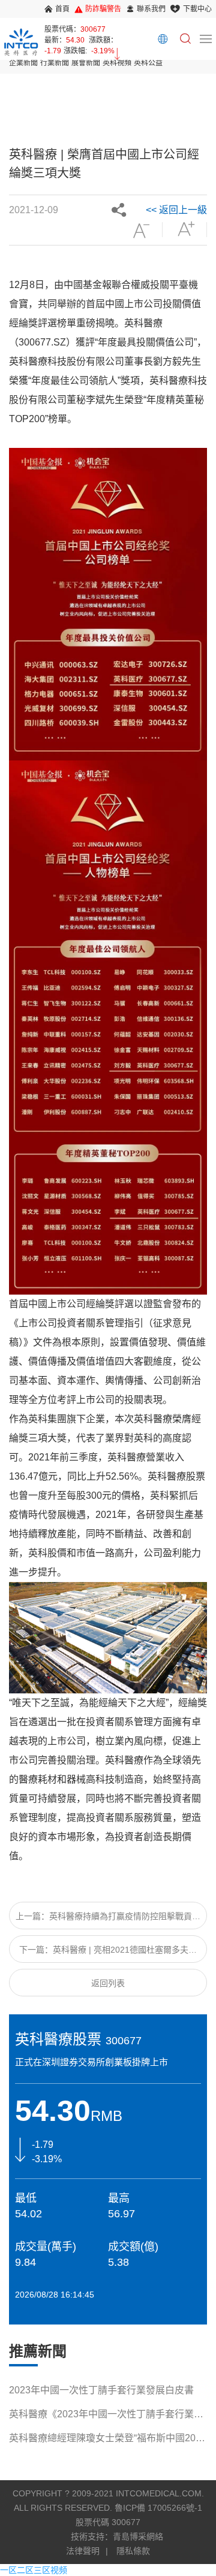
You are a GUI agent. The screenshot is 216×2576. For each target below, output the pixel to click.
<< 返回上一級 (176, 210)
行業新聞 (55, 63)
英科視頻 (117, 63)
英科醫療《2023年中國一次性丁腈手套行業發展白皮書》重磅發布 (106, 2416)
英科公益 (148, 63)
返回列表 (108, 1983)
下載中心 (197, 9)
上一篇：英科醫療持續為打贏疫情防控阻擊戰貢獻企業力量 (108, 1920)
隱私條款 (133, 2551)
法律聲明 (83, 2551)
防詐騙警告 (103, 9)
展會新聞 (86, 63)
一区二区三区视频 (34, 2570)
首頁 (62, 9)
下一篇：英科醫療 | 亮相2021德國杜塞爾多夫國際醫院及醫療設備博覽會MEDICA (108, 1954)
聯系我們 (151, 9)
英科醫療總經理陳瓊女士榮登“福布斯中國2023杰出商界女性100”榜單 (108, 2440)
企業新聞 (23, 63)
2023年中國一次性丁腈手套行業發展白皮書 (101, 2390)
